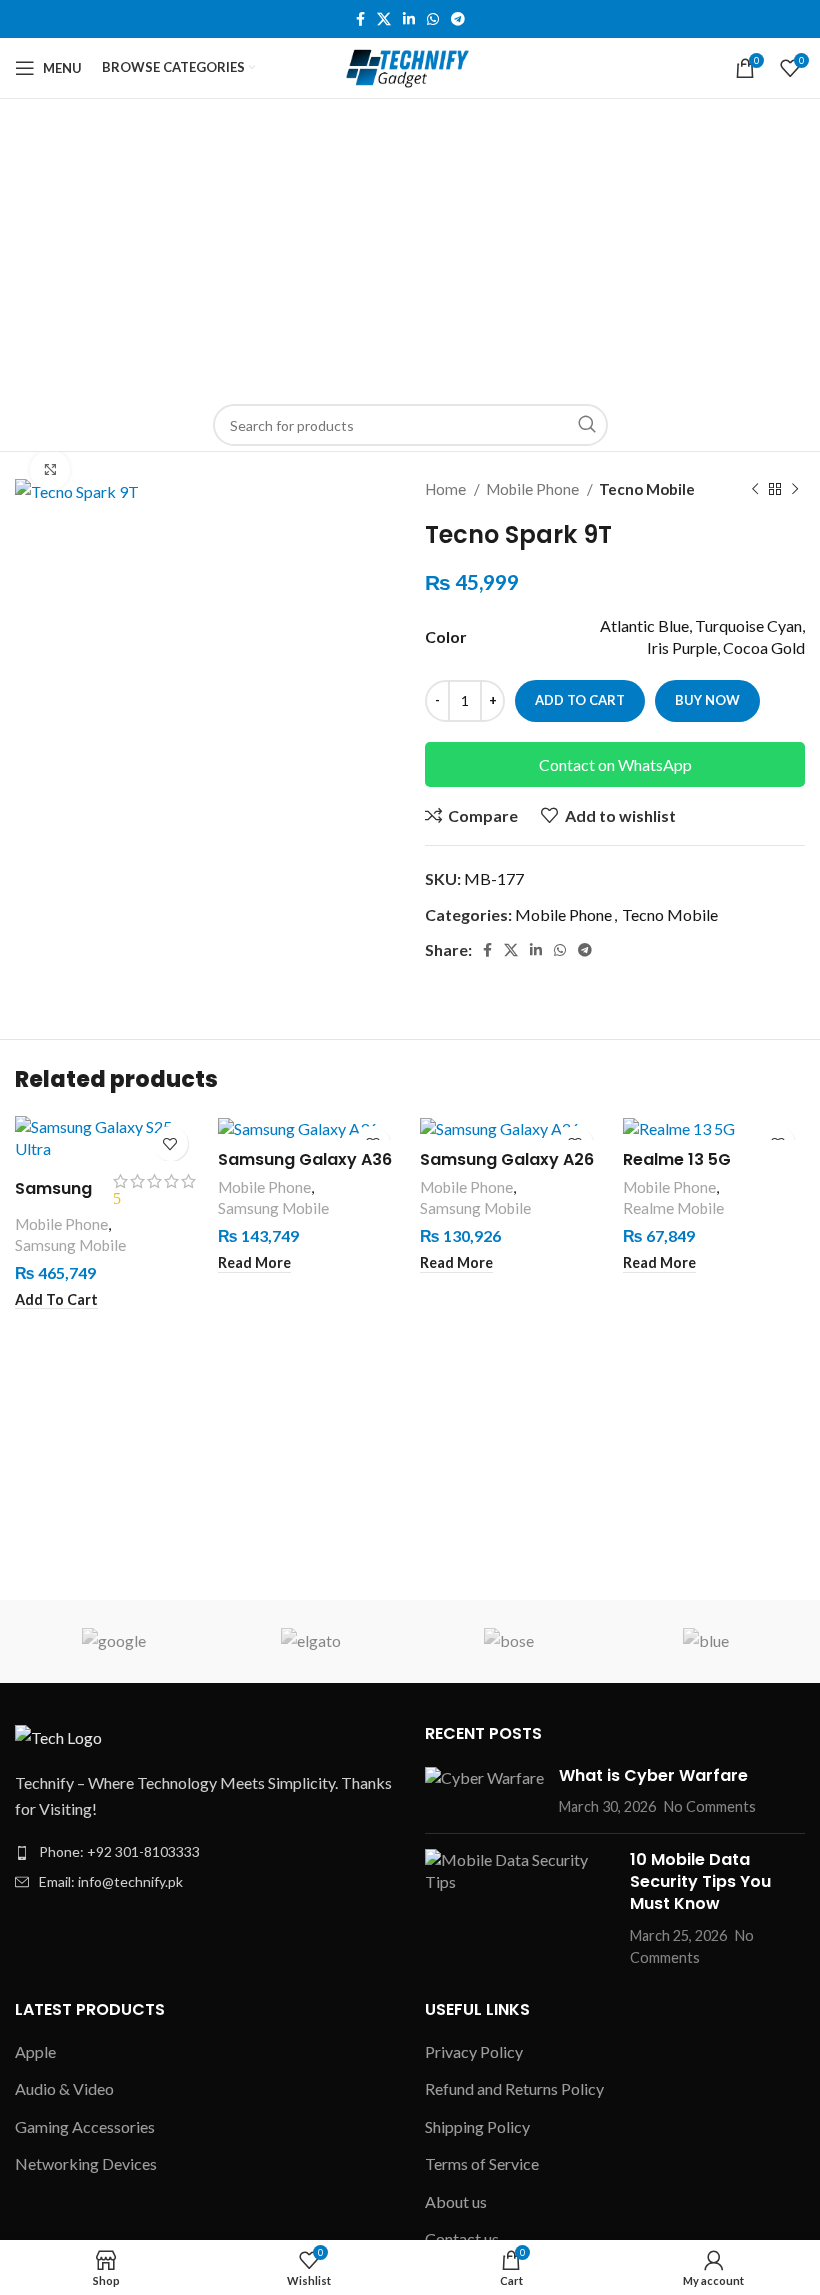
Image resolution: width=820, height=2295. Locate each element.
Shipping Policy (477, 2126)
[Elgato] (311, 1641)
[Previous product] (755, 489)
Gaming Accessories (85, 2126)
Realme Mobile (673, 1208)
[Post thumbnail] (484, 1791)
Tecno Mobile (647, 489)
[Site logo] (410, 65)
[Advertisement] (410, 249)
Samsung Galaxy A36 (305, 1159)
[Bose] (508, 1641)
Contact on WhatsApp (615, 764)
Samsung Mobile (70, 1245)
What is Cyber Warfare (653, 1775)
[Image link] (58, 1735)
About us (456, 2201)
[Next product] (795, 489)
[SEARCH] (587, 425)
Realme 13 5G (677, 1159)
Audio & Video (64, 2088)
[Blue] (705, 1641)
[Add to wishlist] (170, 1143)
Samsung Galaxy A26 (507, 1159)
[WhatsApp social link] (433, 19)
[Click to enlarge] (50, 470)
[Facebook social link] (360, 19)
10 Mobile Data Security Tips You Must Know (700, 1882)
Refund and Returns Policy (514, 2088)
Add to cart (580, 700)
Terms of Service (482, 2163)
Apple (35, 2051)
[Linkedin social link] (409, 19)
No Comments (710, 1806)
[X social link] (384, 19)
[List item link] (205, 1852)
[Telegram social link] (458, 19)
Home (447, 489)
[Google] (113, 1641)
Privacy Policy (474, 2051)
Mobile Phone (534, 489)
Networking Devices (86, 2163)
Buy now (707, 700)
